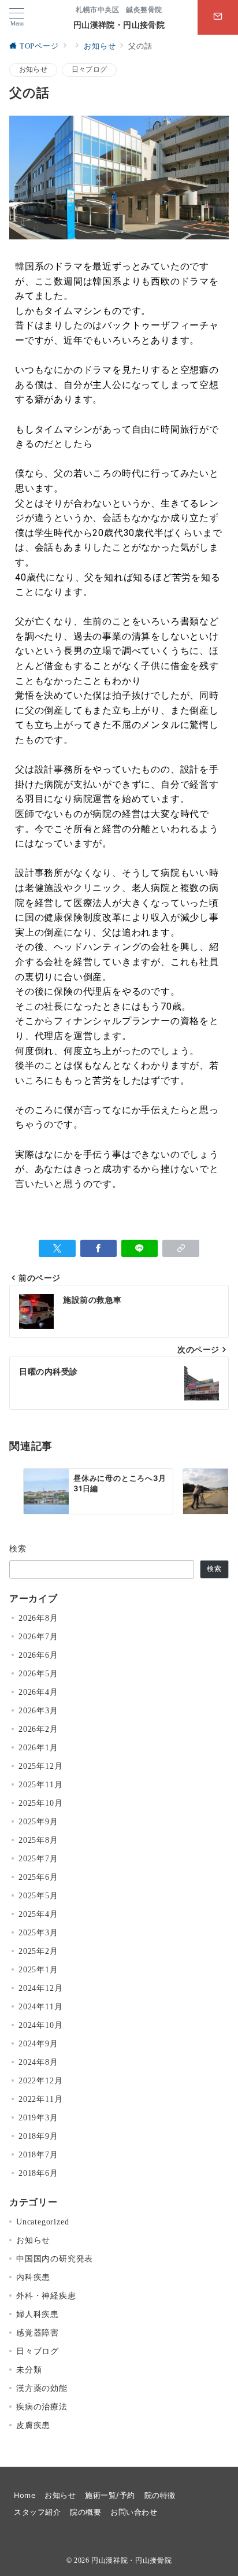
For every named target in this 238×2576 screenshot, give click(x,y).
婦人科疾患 (38, 2314)
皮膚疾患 (33, 2425)
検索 (18, 1548)
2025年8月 (38, 1840)
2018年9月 (38, 2136)
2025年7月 (38, 1858)
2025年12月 (40, 1766)
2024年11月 (40, 2006)
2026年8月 (38, 1618)
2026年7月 (38, 1636)
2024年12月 (40, 1988)
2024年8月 (38, 2062)
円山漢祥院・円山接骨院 (119, 25)
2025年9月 (38, 1821)
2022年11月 (40, 2099)
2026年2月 (38, 1729)
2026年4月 (38, 1692)
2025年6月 (38, 1877)
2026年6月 (38, 1655)
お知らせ (33, 70)
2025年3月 (38, 1932)
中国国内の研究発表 (55, 2259)
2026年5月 (38, 1673)
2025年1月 (38, 1969)
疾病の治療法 (42, 2407)
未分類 (29, 2370)
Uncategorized (42, 2222)
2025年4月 (38, 1914)
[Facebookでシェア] (98, 1248)
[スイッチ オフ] (218, 17)
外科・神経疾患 (46, 2296)
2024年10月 (40, 2025)
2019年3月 (38, 2117)
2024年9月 (38, 2043)
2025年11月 (40, 1784)
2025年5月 (38, 1895)
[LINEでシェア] (140, 1248)
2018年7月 (38, 2154)
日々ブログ (89, 70)
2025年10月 (40, 1803)
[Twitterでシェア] (57, 1248)
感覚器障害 (38, 2333)
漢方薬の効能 (42, 2388)
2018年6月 (38, 2173)
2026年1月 (38, 1747)
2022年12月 (40, 2080)
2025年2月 (38, 1951)
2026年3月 (38, 1710)
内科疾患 (33, 2277)
